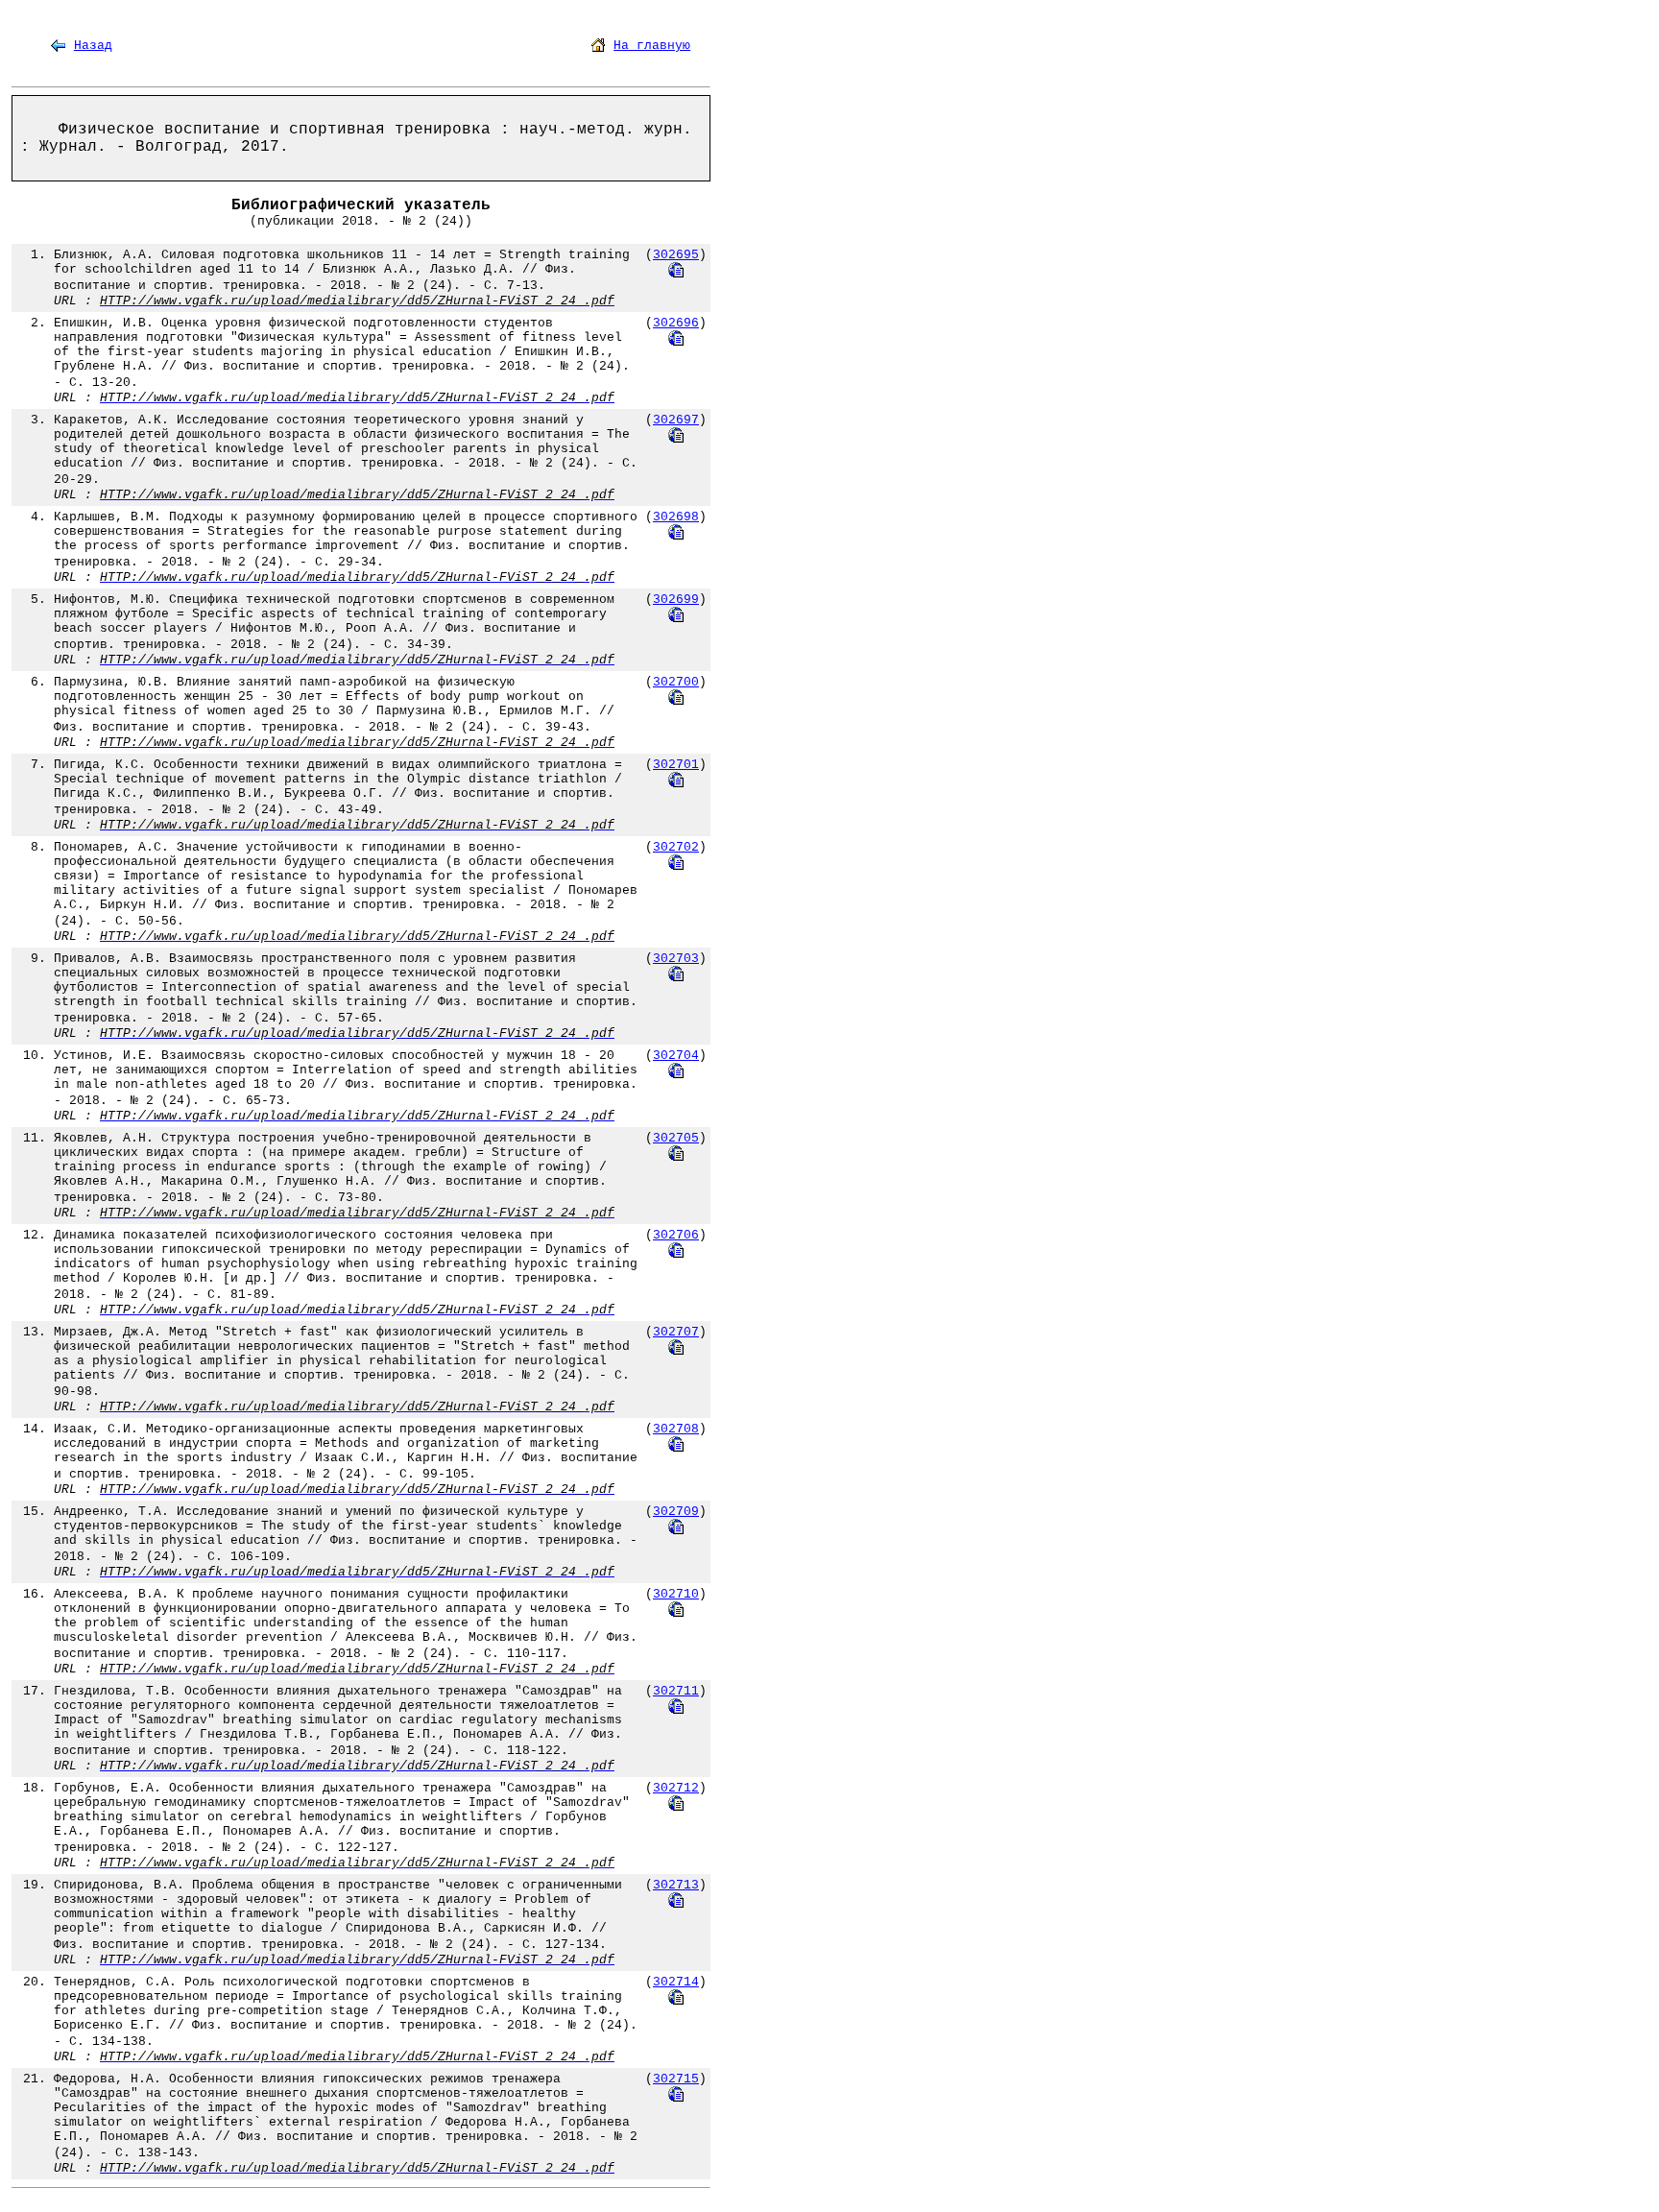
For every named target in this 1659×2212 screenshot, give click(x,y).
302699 (676, 600)
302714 (676, 1982)
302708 (676, 1429)
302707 (676, 1332)
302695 (676, 255)
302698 (676, 517)
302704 (676, 1056)
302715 (676, 2079)
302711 (676, 1691)
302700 (676, 682)
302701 (676, 765)
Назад (93, 46)
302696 (676, 323)
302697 (676, 420)
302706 (676, 1235)
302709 (676, 1512)
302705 (676, 1138)
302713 (676, 1885)
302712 (676, 1788)
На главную (652, 46)
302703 (676, 959)
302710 (676, 1594)
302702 (676, 847)
